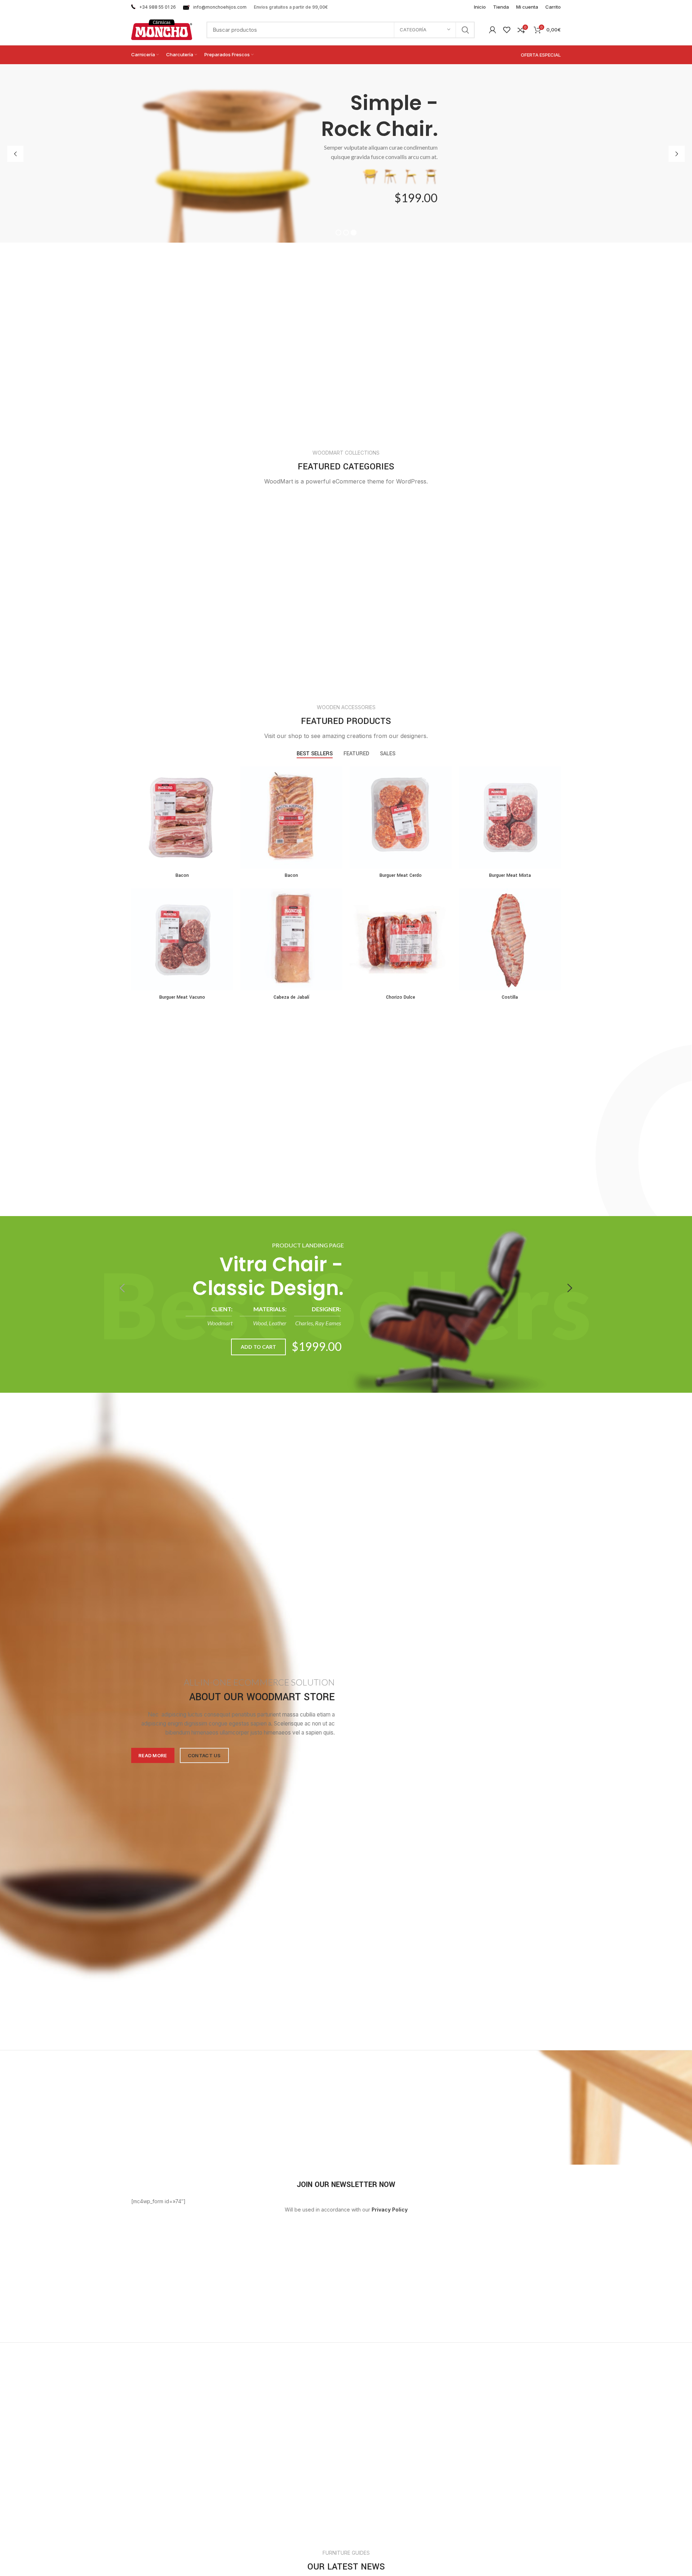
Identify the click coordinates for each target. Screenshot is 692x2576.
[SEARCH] (465, 30)
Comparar (228, 778)
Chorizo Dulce (401, 997)
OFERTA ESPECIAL (541, 55)
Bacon (182, 875)
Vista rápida (228, 794)
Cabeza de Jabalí (291, 997)
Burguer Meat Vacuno (182, 997)
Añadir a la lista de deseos (228, 811)
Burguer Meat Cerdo (401, 875)
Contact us (204, 1755)
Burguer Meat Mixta (510, 875)
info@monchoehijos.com (220, 7)
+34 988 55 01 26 (158, 7)
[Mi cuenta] (493, 30)
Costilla (510, 997)
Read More (153, 1755)
